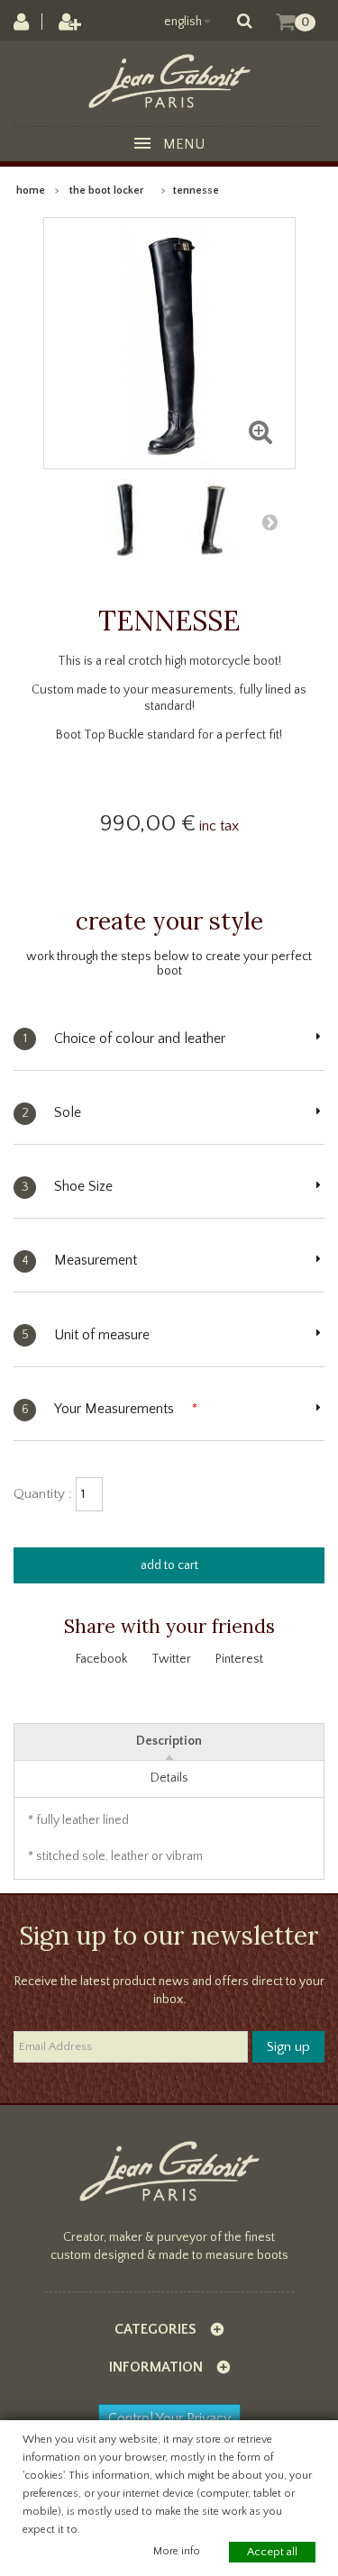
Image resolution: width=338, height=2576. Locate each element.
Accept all (272, 2552)
